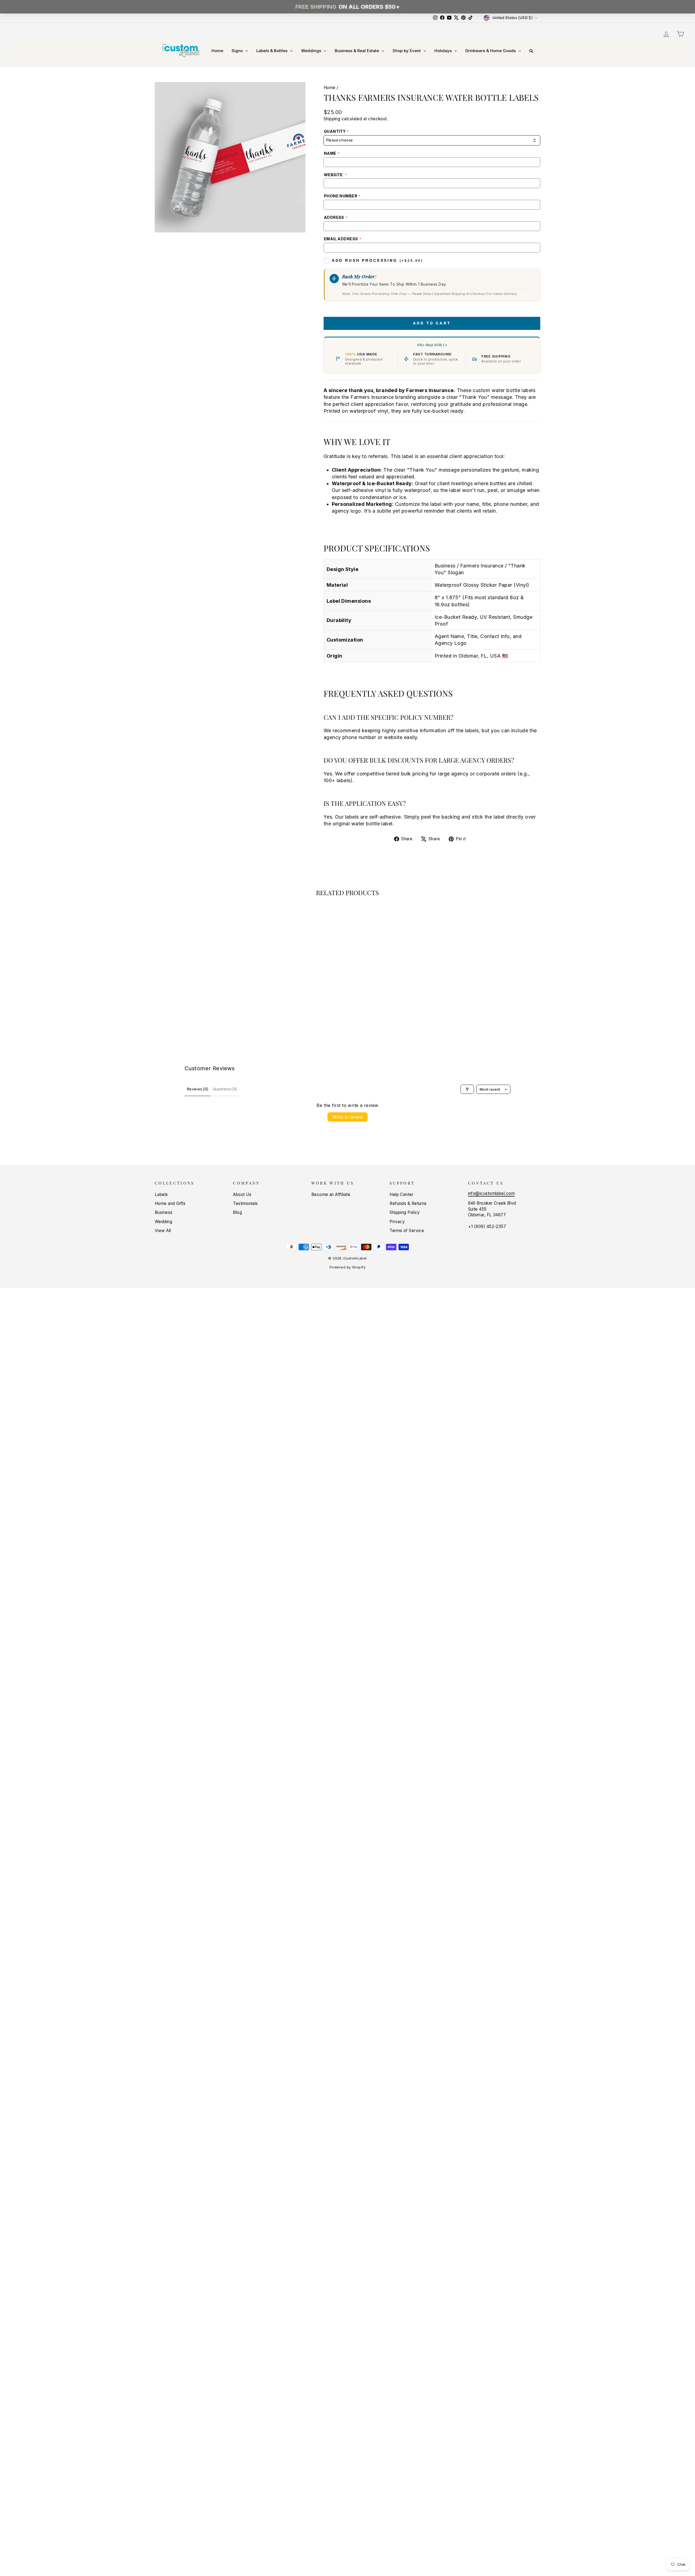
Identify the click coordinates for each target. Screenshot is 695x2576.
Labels (161, 1194)
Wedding (163, 1222)
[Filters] (467, 1089)
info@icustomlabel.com (491, 1193)
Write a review (347, 1117)
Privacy (397, 1222)
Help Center (402, 1194)
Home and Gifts (170, 1203)
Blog (237, 1212)
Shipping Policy (405, 1212)
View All (163, 1231)
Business (164, 1212)
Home (330, 88)
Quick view (201, 995)
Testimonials (245, 1203)
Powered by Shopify (347, 1267)
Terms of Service (407, 1231)
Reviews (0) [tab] (198, 1089)
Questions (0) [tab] (225, 1089)
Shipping (332, 119)
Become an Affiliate (331, 1194)
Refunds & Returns (408, 1203)
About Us (242, 1194)
